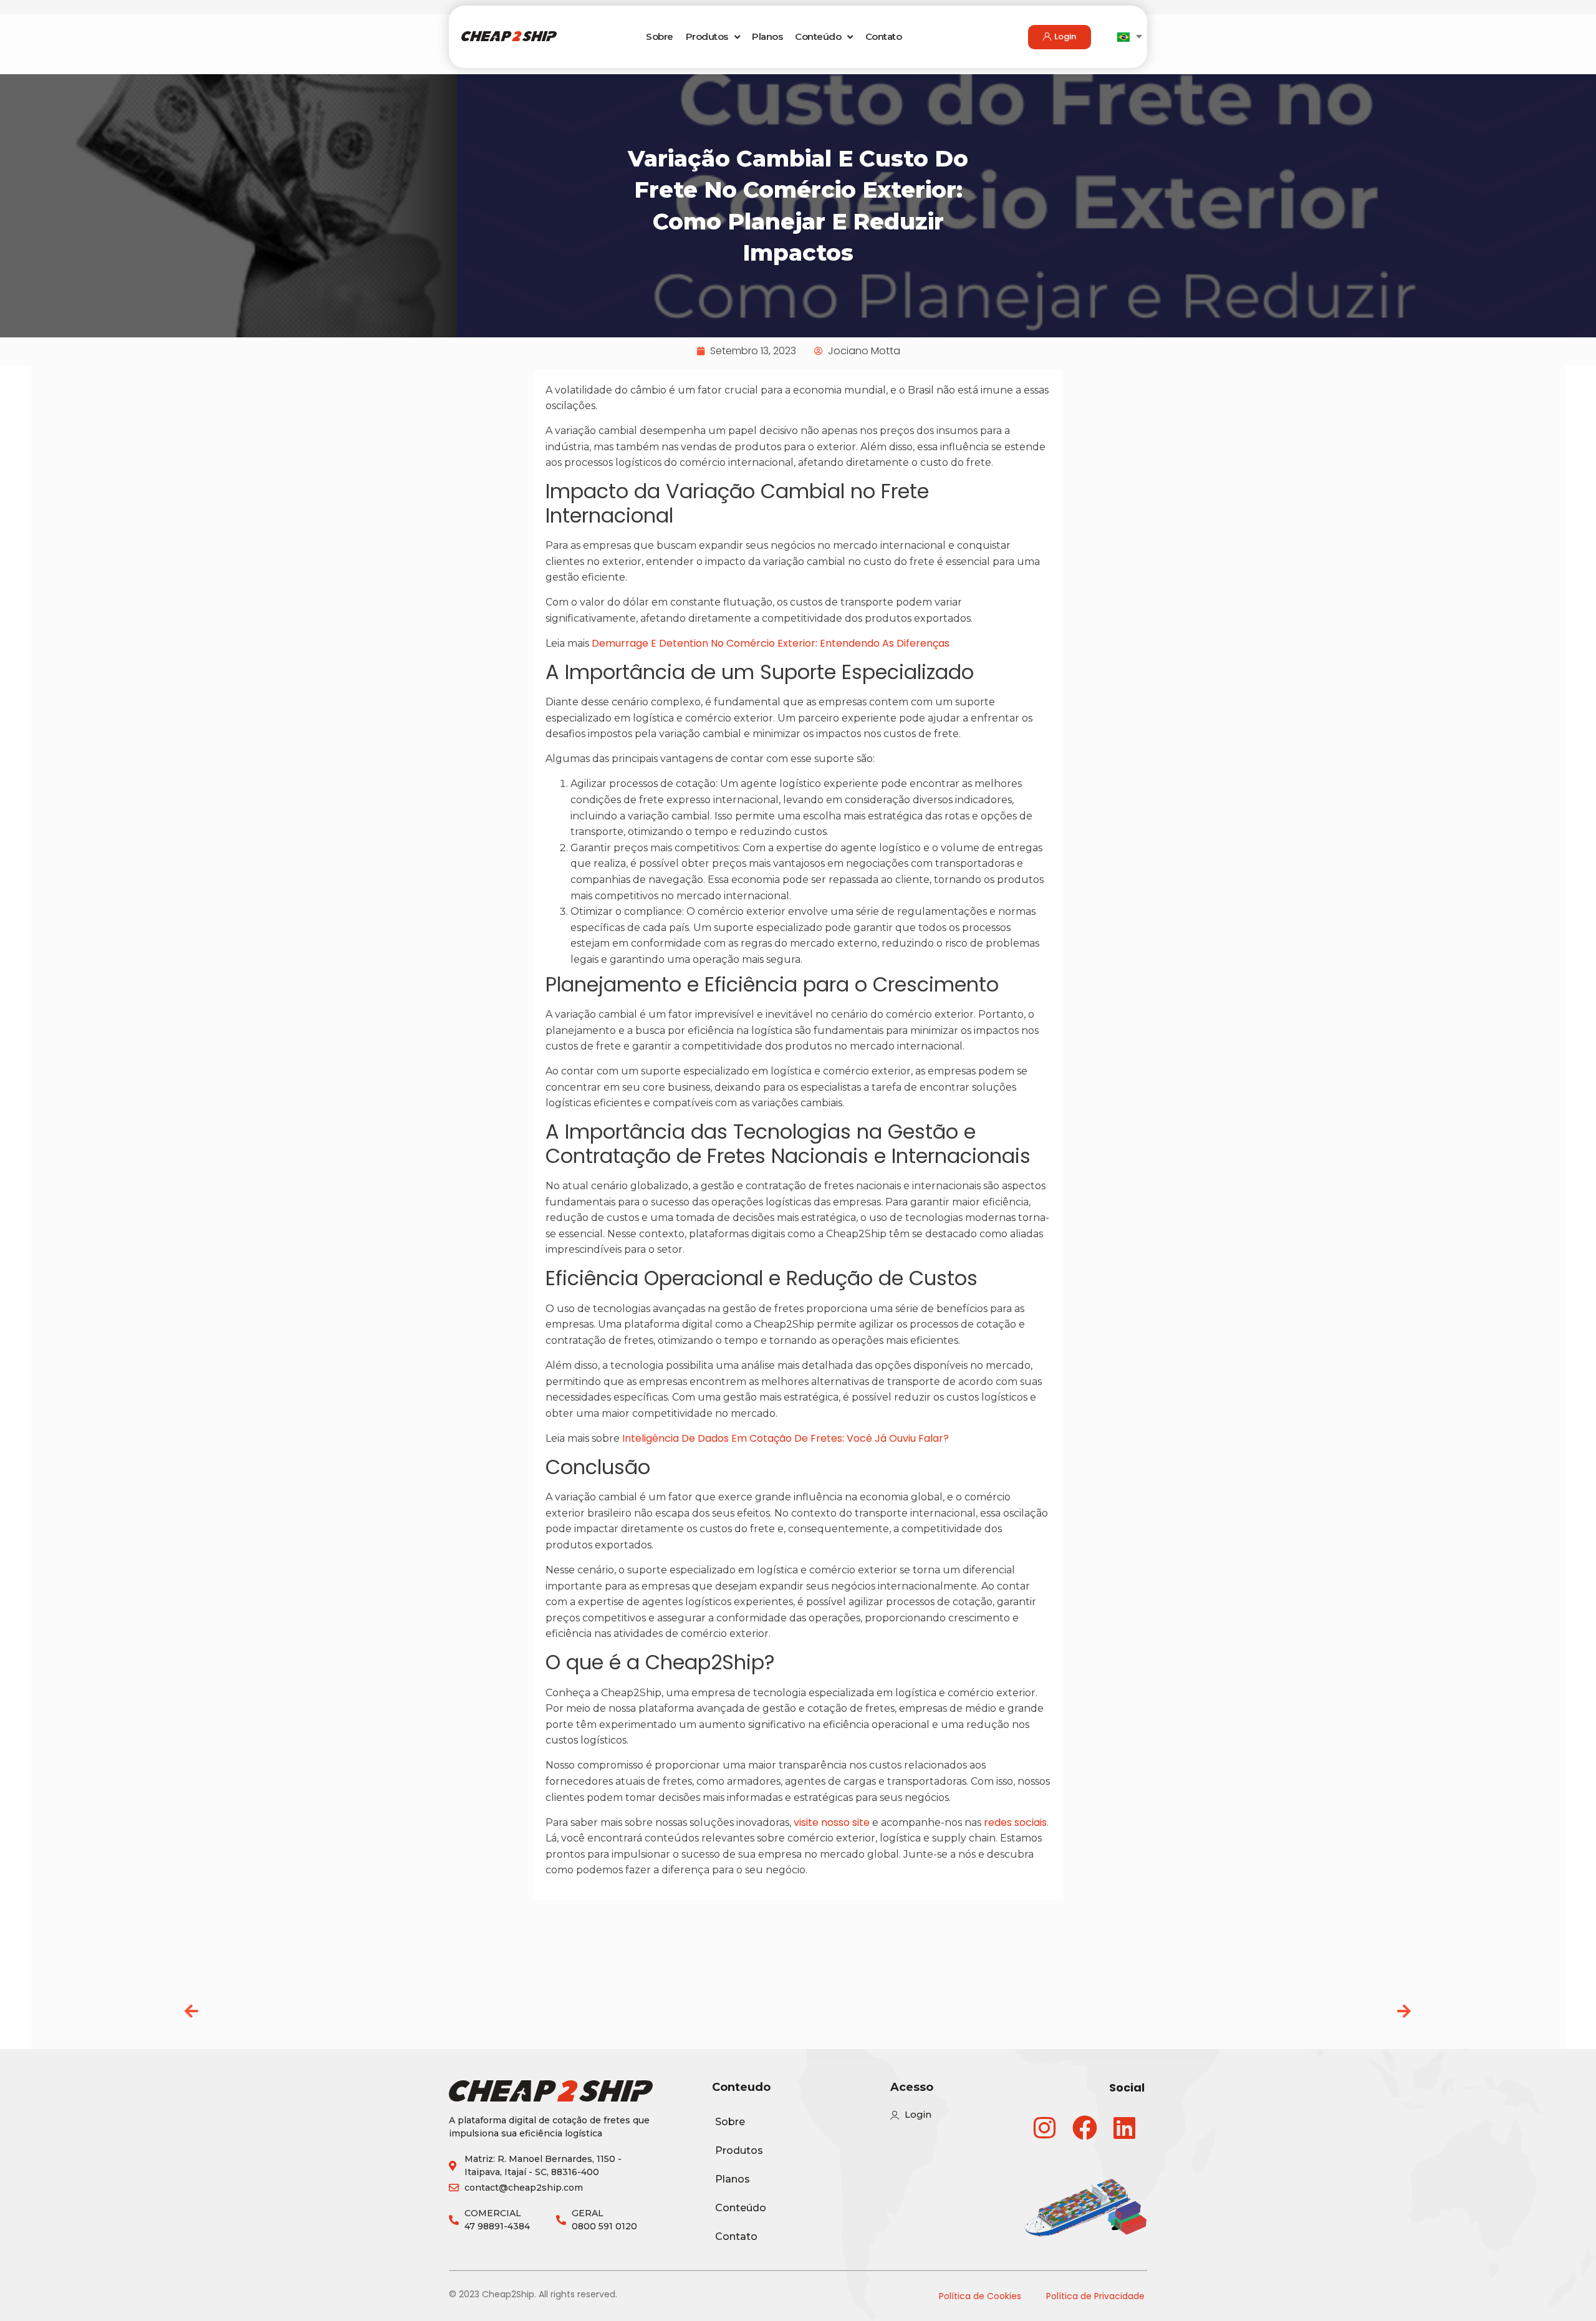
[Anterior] (491, 2012)
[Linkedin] (1125, 2128)
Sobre (660, 36)
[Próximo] (1105, 2012)
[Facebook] (1085, 2128)
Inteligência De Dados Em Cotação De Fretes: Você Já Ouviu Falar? (786, 1438)
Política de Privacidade (1095, 2296)
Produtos (707, 36)
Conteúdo (818, 36)
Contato (884, 36)
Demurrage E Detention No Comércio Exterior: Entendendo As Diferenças (771, 643)
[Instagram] (1045, 2128)
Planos (767, 36)
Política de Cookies (980, 2296)
